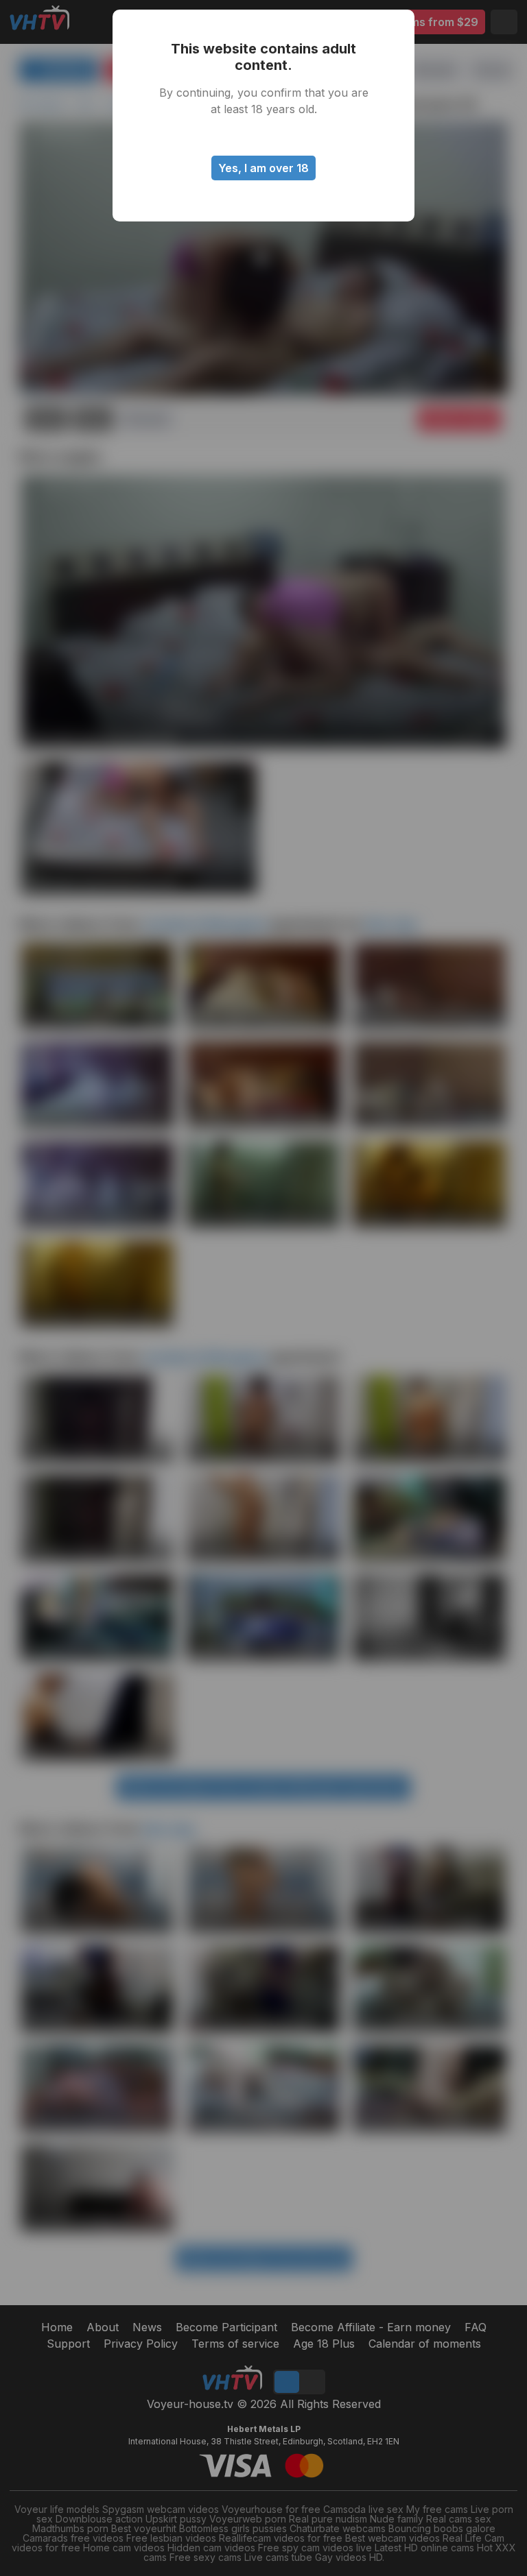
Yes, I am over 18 (263, 168)
